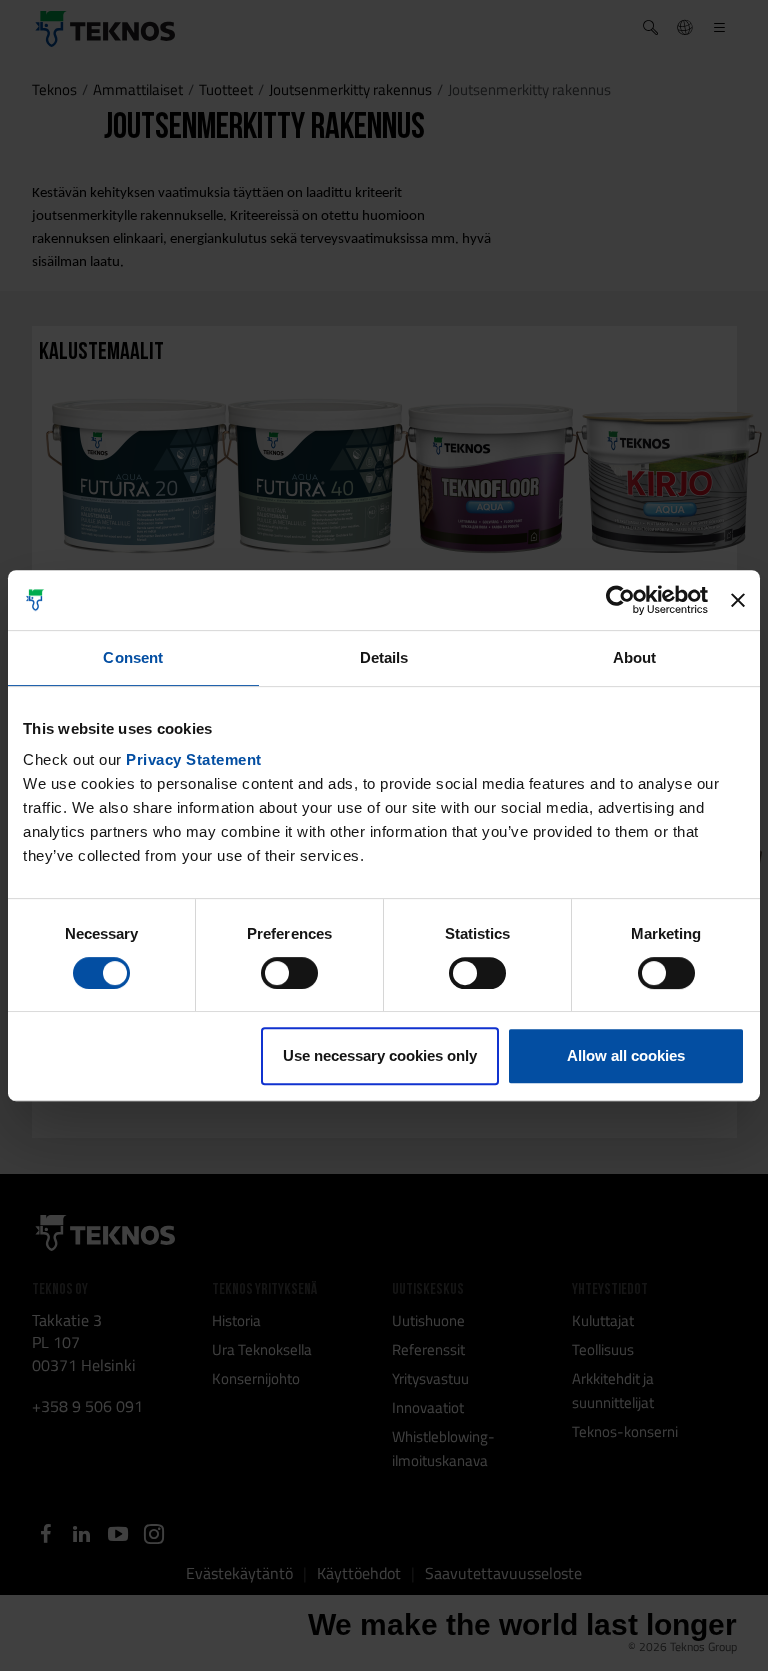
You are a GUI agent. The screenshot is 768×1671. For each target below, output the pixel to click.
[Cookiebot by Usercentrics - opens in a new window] (620, 600)
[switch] (289, 973)
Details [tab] (384, 657)
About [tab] (635, 657)
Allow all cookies (626, 1055)
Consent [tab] (133, 657)
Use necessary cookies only (380, 1055)
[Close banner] (738, 600)
